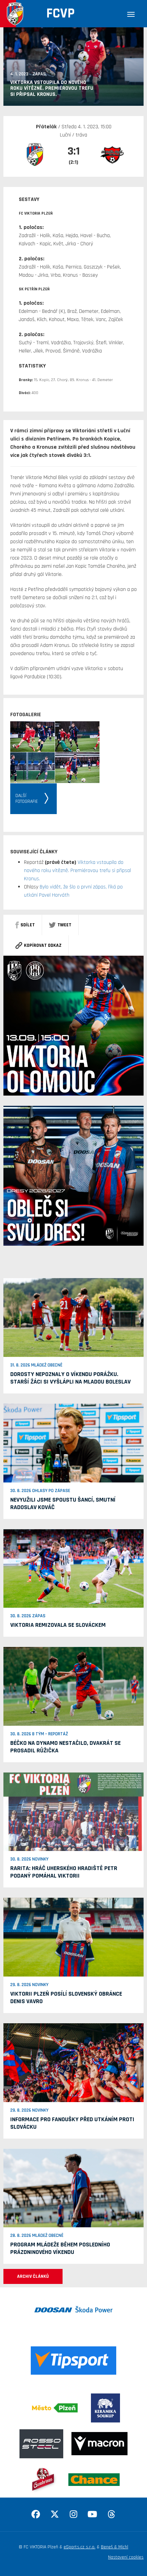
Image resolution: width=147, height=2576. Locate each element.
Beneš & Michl (115, 2547)
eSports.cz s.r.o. (79, 2547)
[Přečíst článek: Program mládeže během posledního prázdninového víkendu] (73, 2188)
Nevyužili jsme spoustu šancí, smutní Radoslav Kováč (63, 1503)
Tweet (64, 925)
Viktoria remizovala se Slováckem (58, 1625)
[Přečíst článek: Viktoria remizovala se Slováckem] (73, 1568)
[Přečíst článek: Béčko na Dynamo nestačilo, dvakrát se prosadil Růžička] (73, 1686)
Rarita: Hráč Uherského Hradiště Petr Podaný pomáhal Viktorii (64, 1872)
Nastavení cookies (126, 2557)
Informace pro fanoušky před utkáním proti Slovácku (72, 2123)
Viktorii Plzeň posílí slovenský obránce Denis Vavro (66, 1998)
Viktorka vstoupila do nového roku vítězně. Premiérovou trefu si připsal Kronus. (77, 871)
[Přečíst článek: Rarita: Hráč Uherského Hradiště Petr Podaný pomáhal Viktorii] (73, 1812)
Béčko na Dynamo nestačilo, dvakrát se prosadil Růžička (65, 1747)
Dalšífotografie (27, 799)
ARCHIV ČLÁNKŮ (33, 2276)
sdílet (28, 925)
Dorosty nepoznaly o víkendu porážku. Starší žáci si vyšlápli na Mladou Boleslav (70, 1378)
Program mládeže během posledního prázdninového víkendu (60, 2248)
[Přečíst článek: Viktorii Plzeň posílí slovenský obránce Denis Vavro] (73, 1937)
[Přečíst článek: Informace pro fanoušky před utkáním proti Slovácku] (73, 2063)
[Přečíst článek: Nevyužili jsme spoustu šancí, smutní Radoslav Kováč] (73, 1443)
